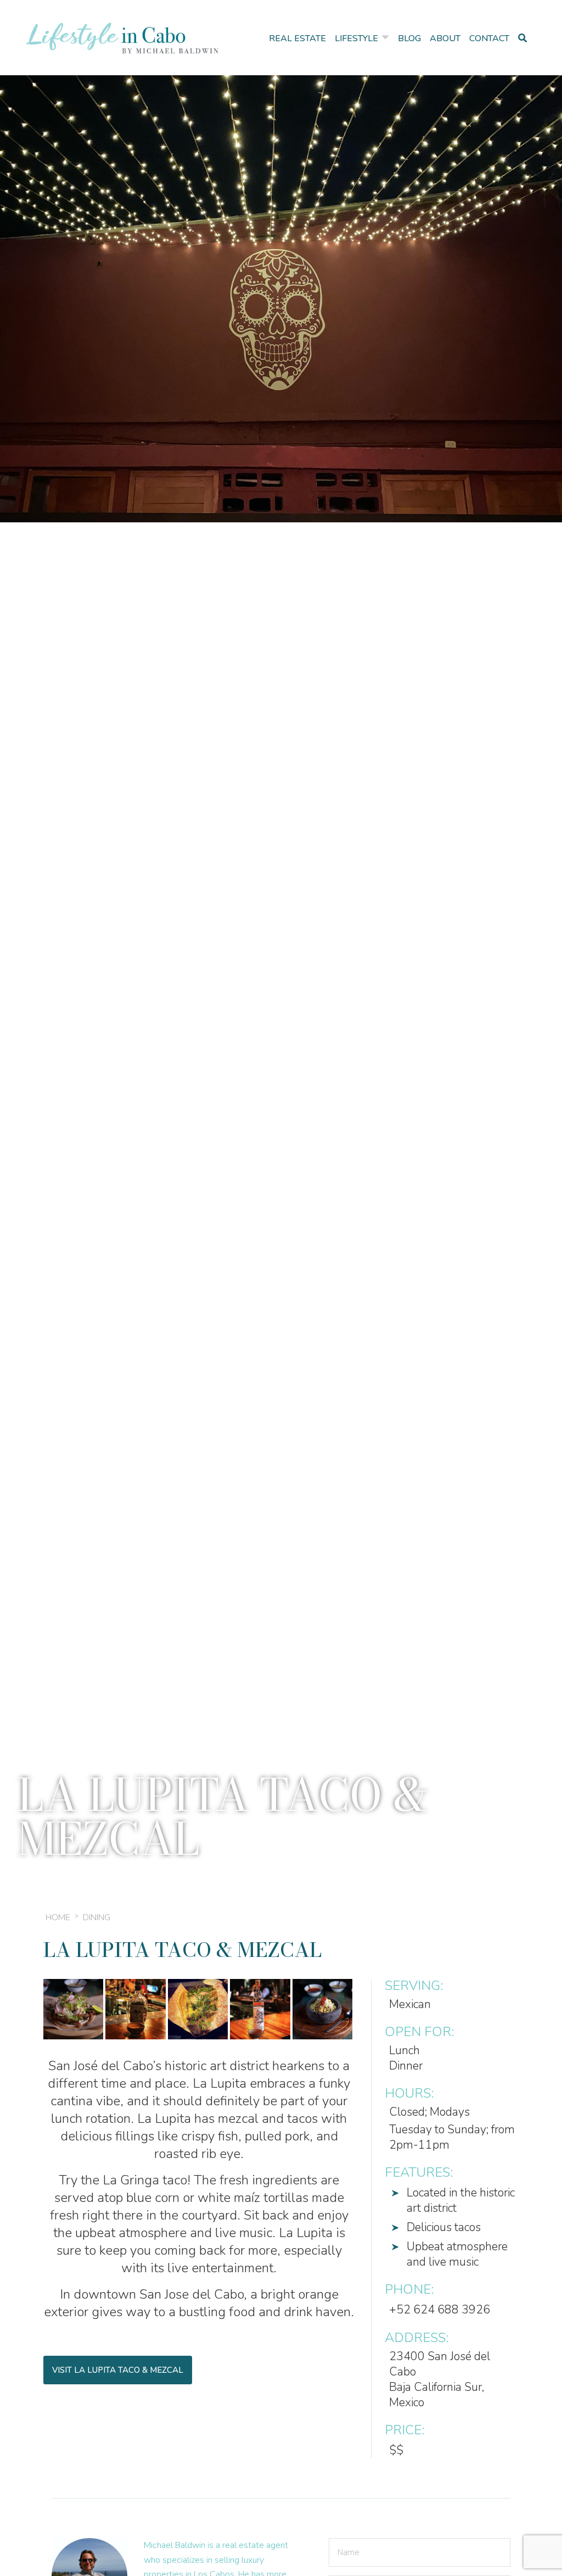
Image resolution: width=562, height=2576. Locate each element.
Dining (97, 1917)
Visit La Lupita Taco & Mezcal (118, 2370)
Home (58, 1917)
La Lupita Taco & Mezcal (182, 1950)
